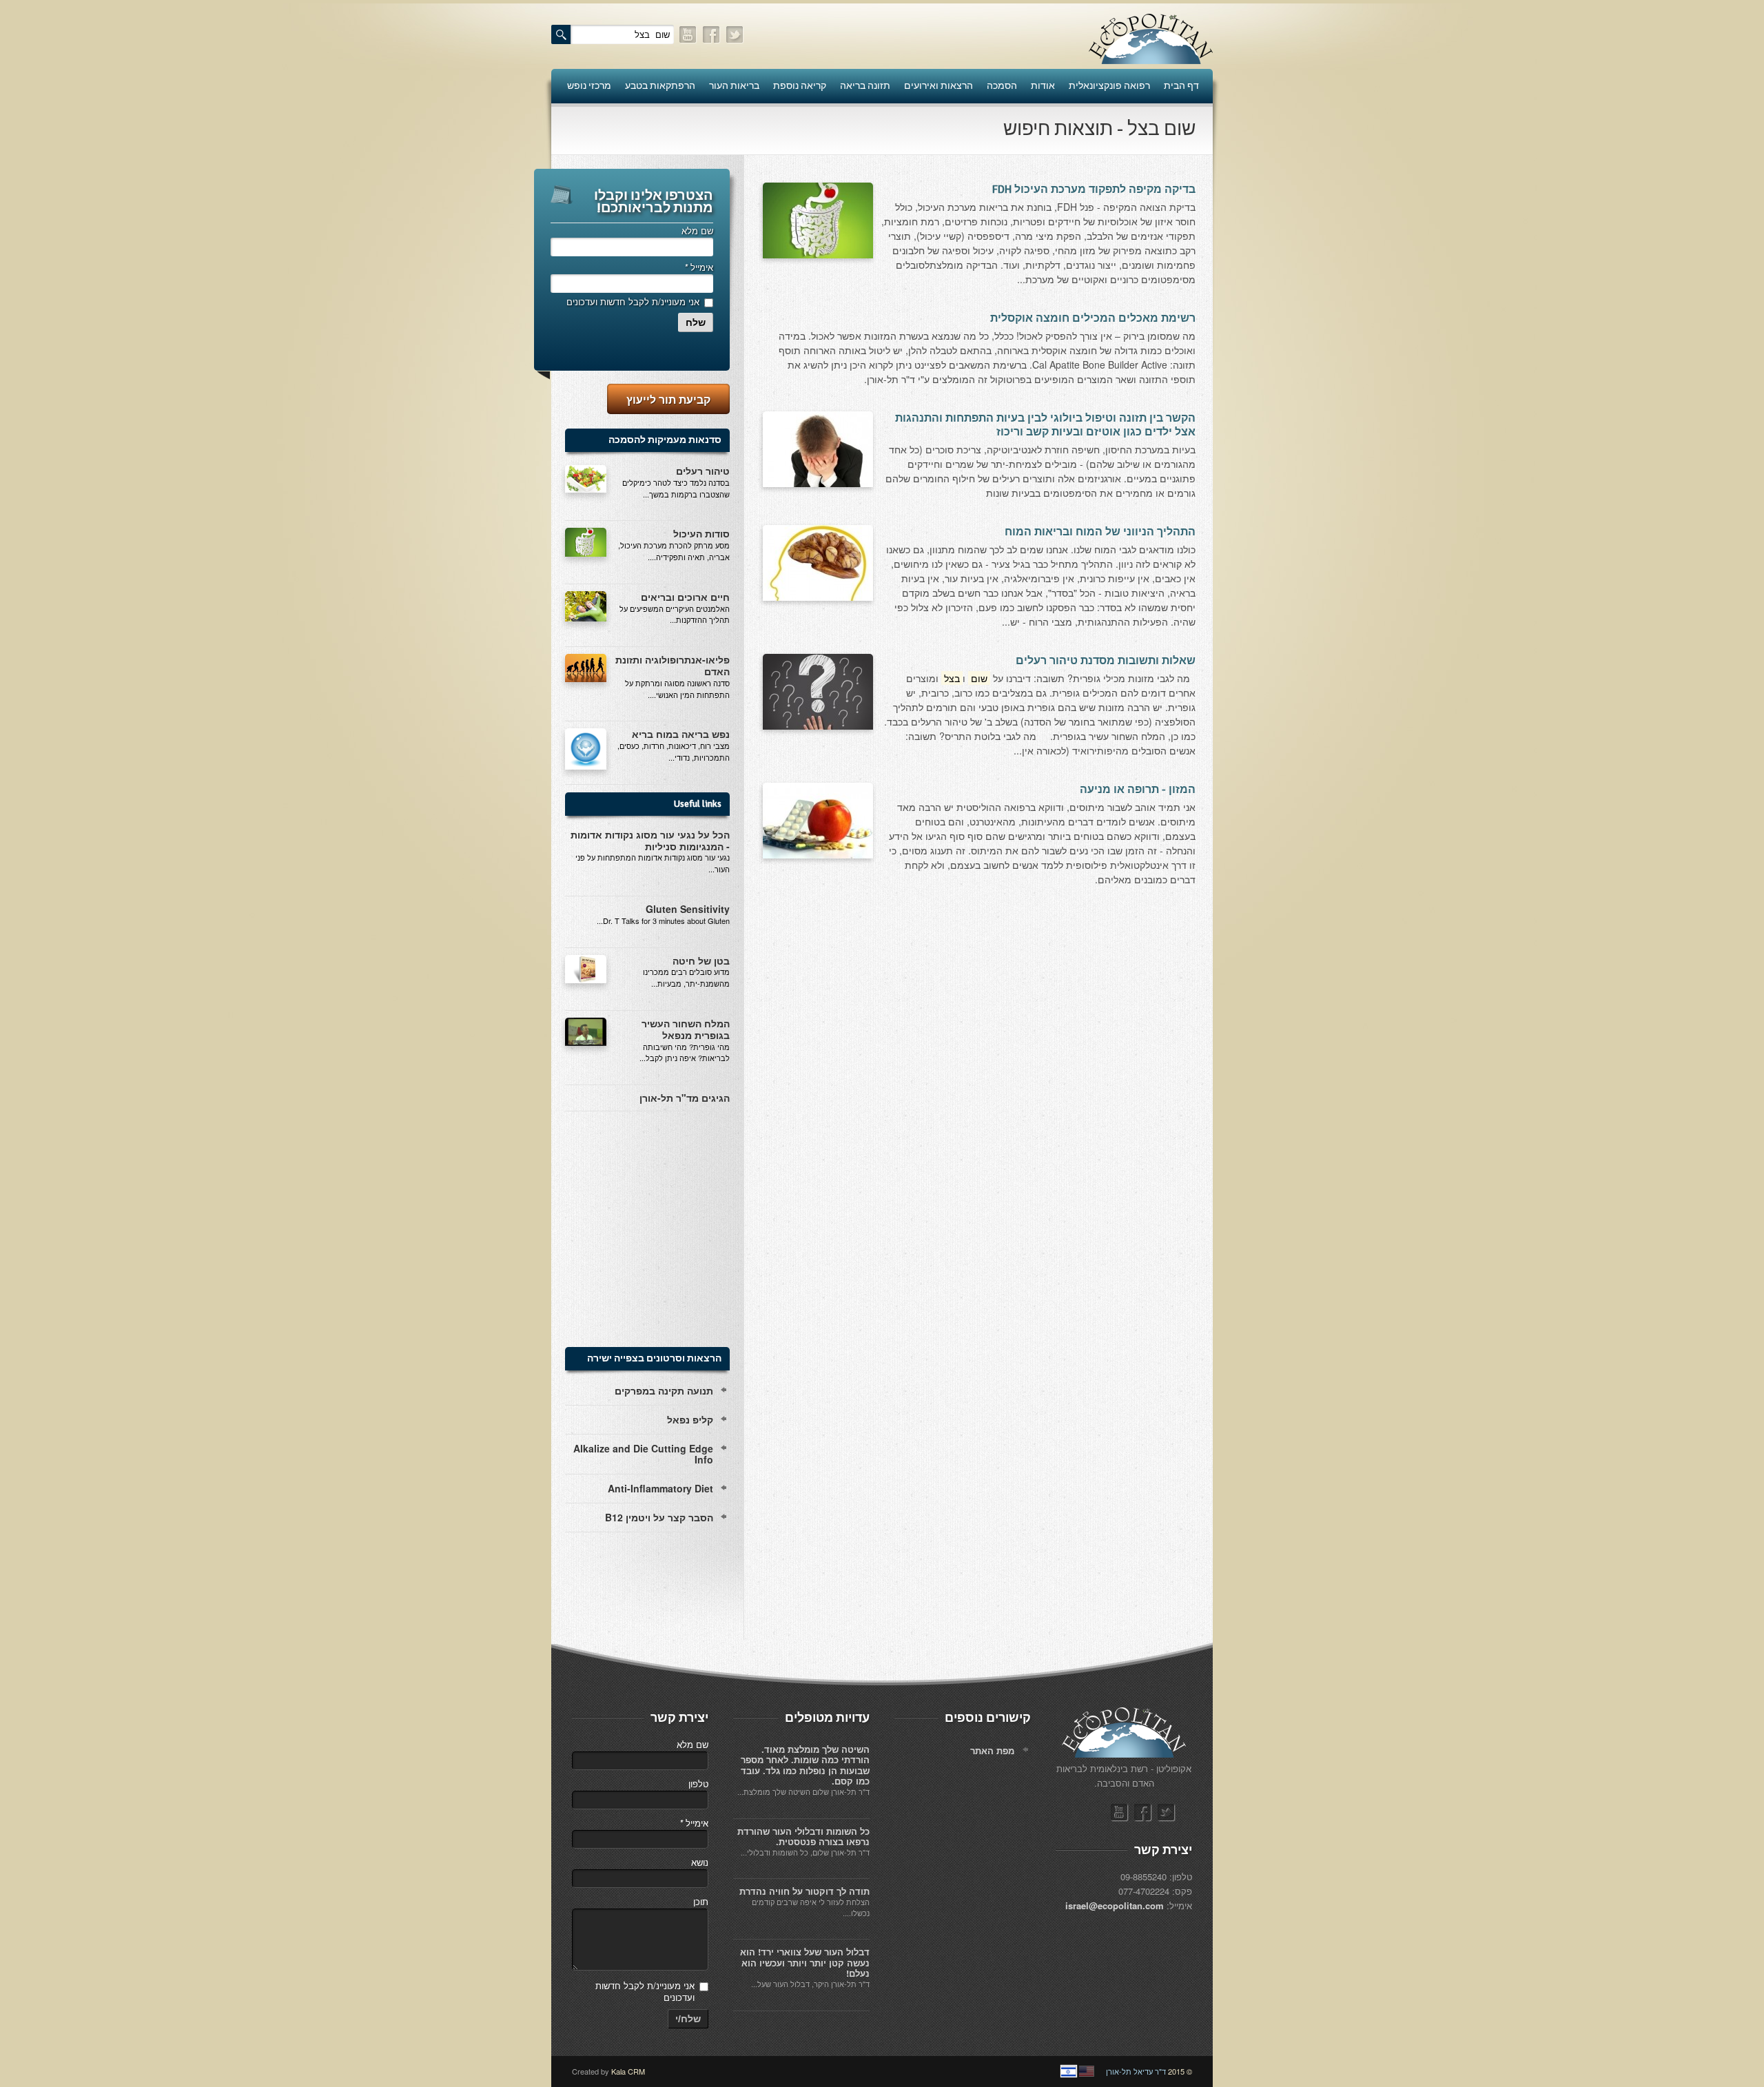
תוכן (701, 1901)
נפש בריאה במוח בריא (681, 734)
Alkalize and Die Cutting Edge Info (643, 1454)
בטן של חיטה (701, 960)
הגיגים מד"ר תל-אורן (685, 1098)
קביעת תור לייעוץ (668, 399)
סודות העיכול (701, 533)
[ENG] (1087, 2071)
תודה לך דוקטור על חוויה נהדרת (804, 1891)
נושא (700, 1862)
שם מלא (697, 230)
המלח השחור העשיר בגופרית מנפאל (686, 1029)
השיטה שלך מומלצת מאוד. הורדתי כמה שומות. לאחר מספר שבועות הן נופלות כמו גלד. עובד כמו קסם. (805, 1765)
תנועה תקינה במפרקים (664, 1390)
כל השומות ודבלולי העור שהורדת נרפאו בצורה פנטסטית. (803, 1837)
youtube (688, 35)
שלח (696, 322)
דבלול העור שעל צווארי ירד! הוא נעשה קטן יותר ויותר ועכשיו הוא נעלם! (805, 1962)
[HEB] (1069, 2071)
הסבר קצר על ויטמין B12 (659, 1517)
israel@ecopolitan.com (1115, 1905)
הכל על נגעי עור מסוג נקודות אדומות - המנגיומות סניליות (650, 840)
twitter (735, 35)
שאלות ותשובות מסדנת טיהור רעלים (1106, 661)
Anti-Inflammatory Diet (660, 1488)
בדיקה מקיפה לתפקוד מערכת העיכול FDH (1094, 189)
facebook (712, 35)
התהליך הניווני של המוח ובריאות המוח (1100, 532)
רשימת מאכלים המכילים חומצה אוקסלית (1093, 318)
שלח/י (688, 2019)
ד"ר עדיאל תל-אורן (1136, 2071)
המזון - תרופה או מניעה (1138, 790)
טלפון (698, 1783)
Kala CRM (628, 2071)
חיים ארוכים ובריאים (685, 597)
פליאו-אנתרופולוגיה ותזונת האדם (673, 665)
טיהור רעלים (703, 471)
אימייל (699, 267)
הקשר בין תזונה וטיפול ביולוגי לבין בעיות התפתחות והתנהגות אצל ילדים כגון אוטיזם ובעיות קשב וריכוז (1045, 425)
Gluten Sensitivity (688, 909)
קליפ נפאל (690, 1419)
